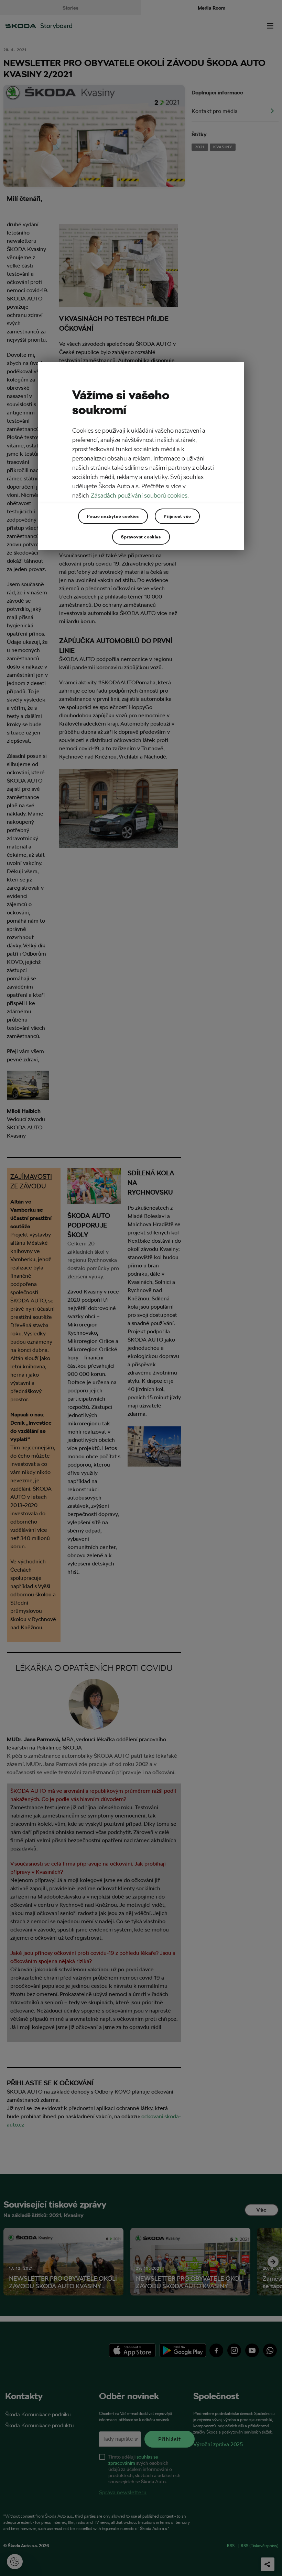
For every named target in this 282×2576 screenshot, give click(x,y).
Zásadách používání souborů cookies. (140, 495)
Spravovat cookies (141, 537)
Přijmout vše (177, 516)
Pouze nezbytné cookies (113, 516)
